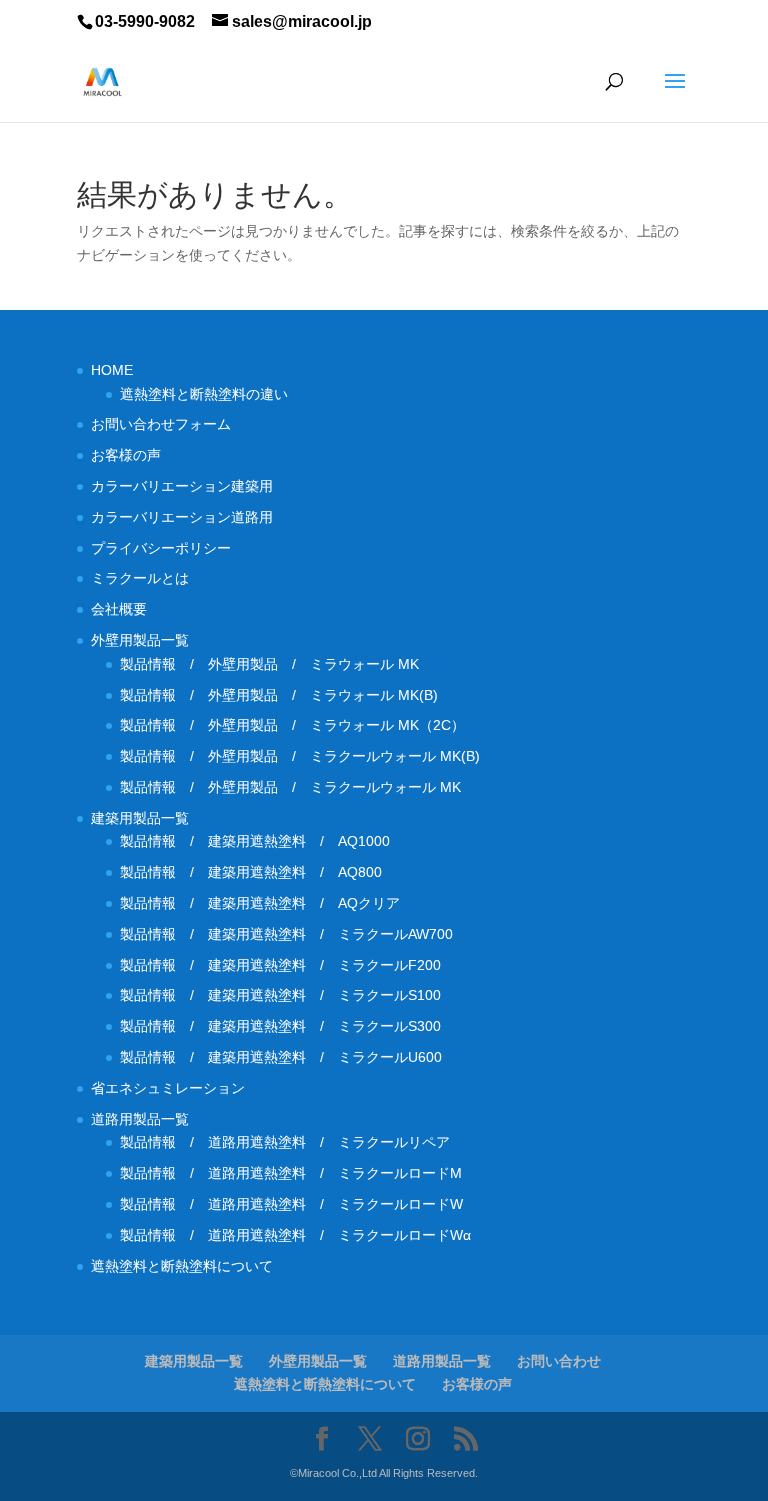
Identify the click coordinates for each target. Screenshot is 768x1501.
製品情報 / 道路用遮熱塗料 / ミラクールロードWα (295, 1235)
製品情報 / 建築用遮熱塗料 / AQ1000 (255, 841)
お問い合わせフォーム (161, 424)
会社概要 (119, 609)
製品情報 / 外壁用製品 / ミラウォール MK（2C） (292, 725)
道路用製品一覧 (140, 1119)
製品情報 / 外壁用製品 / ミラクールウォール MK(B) (307, 756)
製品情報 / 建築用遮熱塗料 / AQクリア (260, 903)
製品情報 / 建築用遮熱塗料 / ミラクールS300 (280, 1026)
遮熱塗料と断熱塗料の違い (204, 394)
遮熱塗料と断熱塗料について (182, 1266)
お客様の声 (126, 455)
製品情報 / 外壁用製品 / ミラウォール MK (269, 664)
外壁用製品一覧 (140, 640)
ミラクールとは (140, 578)
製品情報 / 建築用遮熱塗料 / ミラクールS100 (280, 995)
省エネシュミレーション (168, 1088)
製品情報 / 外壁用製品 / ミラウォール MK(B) (279, 695)
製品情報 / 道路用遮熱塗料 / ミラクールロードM (291, 1173)
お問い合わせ (559, 1361)
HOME (112, 370)
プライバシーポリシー (161, 548)
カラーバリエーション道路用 (189, 517)
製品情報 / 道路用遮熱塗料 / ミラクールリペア (285, 1142)
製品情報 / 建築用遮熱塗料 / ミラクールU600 (281, 1057)
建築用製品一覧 (140, 818)
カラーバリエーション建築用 (189, 486)
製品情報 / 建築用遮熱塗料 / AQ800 (251, 872)
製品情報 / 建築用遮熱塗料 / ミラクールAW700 (286, 934)
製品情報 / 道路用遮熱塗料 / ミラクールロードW (291, 1204)
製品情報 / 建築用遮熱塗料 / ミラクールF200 (280, 965)
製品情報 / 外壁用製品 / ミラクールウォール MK (297, 787)
